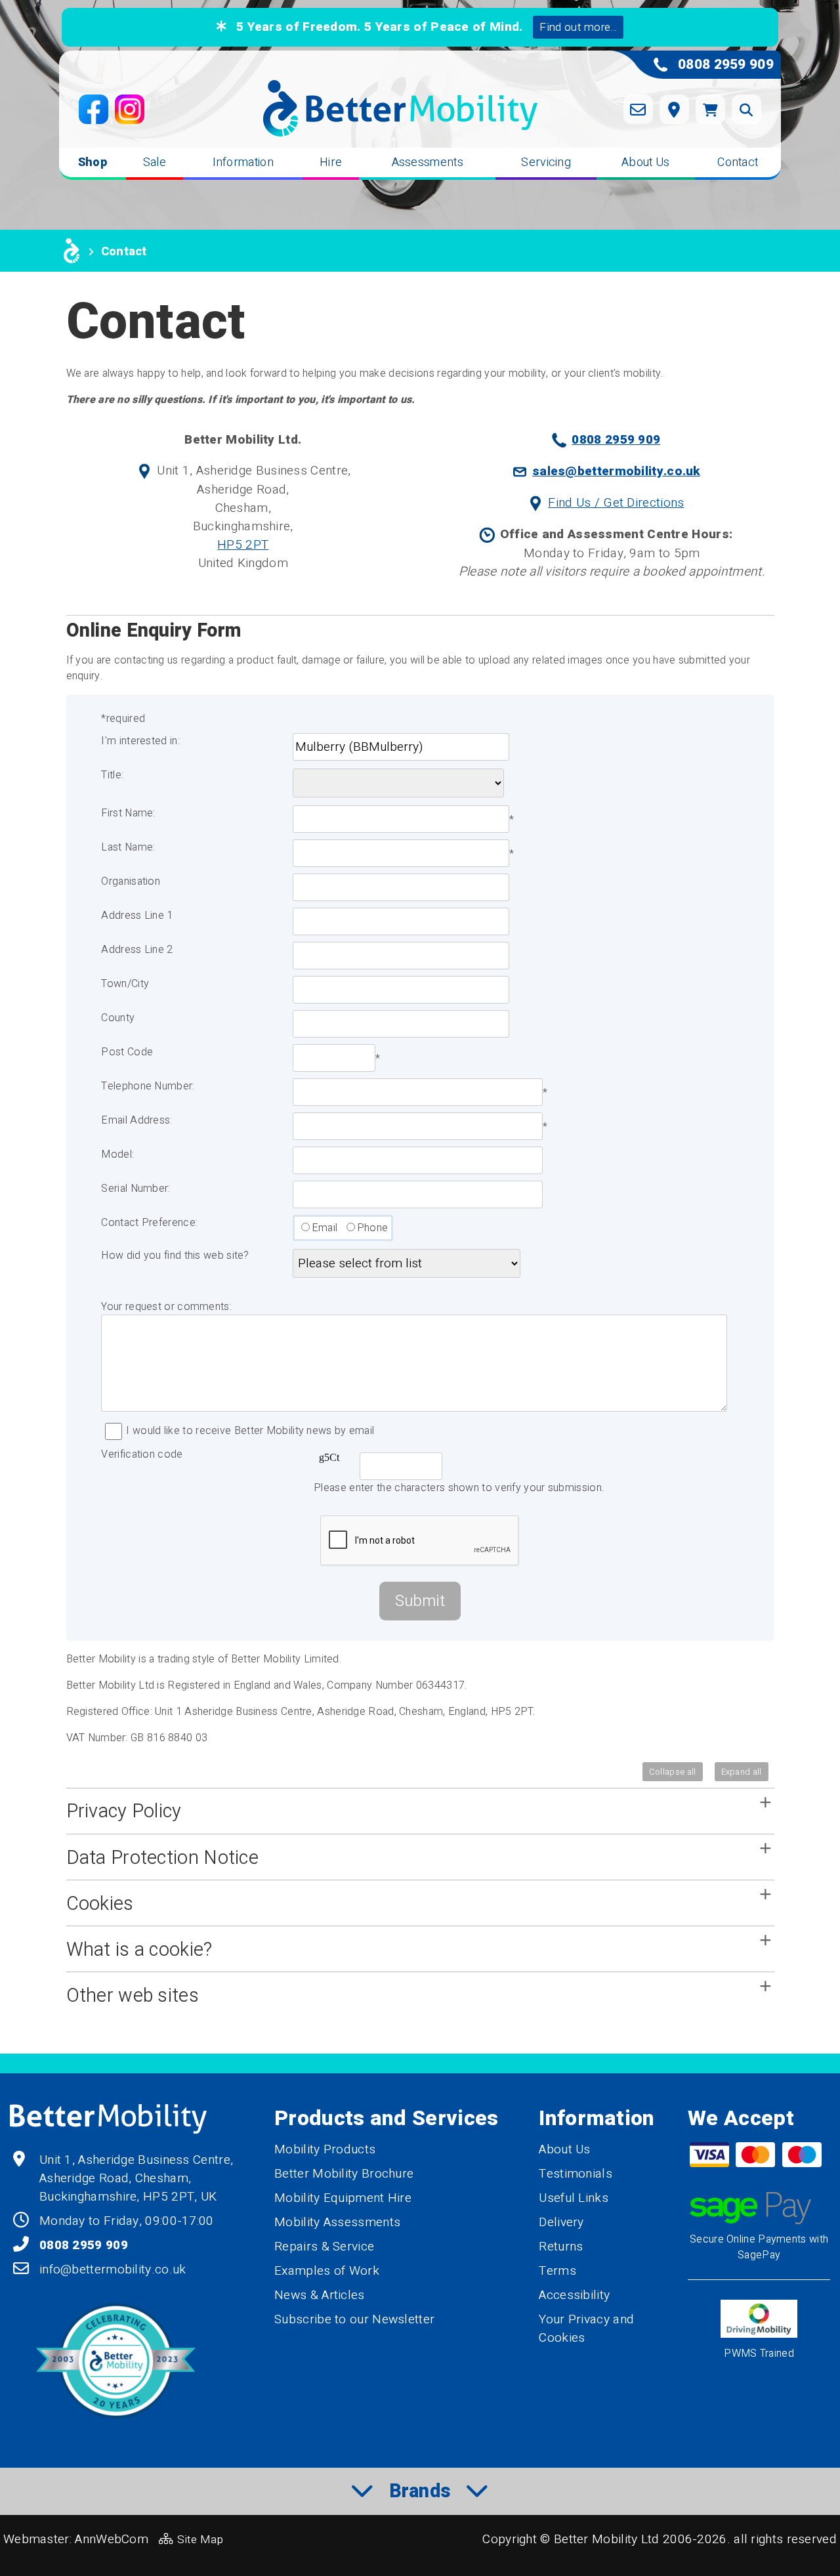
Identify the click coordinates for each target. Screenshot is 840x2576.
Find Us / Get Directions (616, 503)
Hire (331, 162)
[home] (72, 251)
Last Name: (128, 847)
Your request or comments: (166, 1307)
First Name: (128, 813)
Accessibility (574, 2295)
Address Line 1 (137, 916)
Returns (561, 2247)
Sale (155, 162)
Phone (373, 1228)
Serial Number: (136, 1189)
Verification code (142, 1454)
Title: (112, 775)
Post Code (127, 1052)
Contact (738, 162)
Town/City (125, 984)
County (118, 1018)
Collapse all (673, 1772)
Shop (93, 162)
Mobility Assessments (337, 2222)
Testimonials (576, 2174)
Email (325, 1228)
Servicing (546, 162)
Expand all (742, 1772)
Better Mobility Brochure (344, 2174)
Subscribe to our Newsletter (354, 2319)
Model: (117, 1154)
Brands (420, 2491)
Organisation (131, 881)
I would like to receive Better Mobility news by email (250, 1431)
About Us (645, 162)
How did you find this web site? (175, 1256)
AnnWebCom (112, 2539)
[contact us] (638, 109)
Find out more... (578, 27)
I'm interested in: (140, 741)
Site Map (200, 2540)
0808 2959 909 (616, 440)
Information (243, 162)
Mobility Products (325, 2149)
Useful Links (574, 2198)
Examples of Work (327, 2271)
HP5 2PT (243, 545)
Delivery (561, 2222)
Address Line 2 (137, 950)
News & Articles (320, 2295)
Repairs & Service (324, 2247)
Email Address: (136, 1120)
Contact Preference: (149, 1223)
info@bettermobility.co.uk (113, 2270)
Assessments (428, 162)
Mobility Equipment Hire (343, 2198)
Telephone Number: (148, 1086)
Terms (557, 2271)
